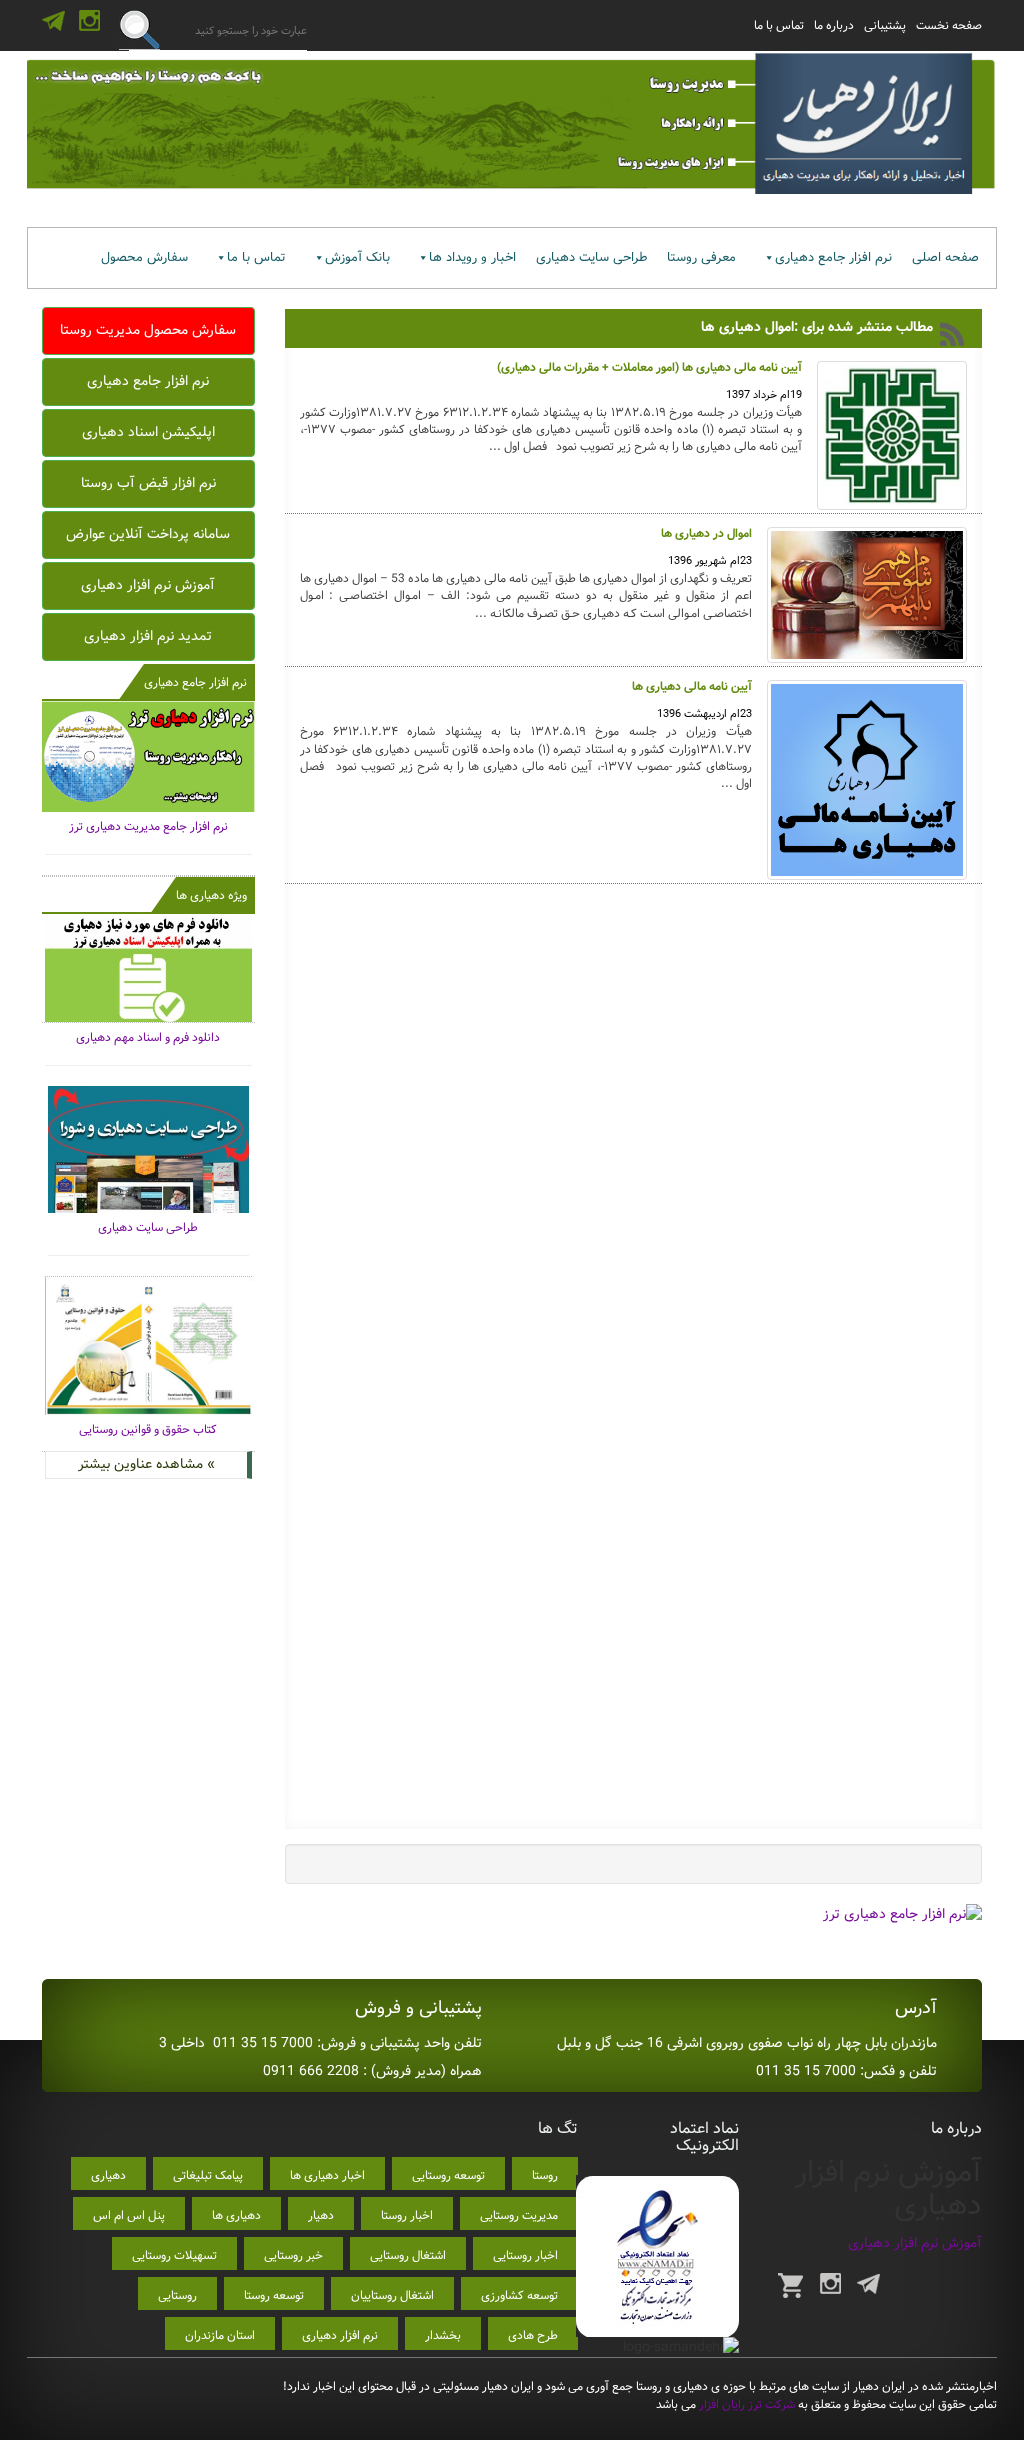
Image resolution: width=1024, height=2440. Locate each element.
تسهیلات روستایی (174, 2255)
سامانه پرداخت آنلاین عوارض (148, 534)
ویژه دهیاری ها (211, 895)
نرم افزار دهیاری (340, 2335)
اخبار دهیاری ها (327, 2175)
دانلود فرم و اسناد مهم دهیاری (148, 1037)
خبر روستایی (293, 2255)
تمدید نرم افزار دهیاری (148, 636)
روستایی (177, 2295)
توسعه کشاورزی (519, 2295)
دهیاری (108, 2175)
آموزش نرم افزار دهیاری (148, 585)
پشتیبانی (885, 25)
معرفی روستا (701, 257)
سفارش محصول (144, 257)
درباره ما (834, 25)
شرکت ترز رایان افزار (745, 2404)
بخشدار (443, 2335)
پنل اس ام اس (129, 2215)
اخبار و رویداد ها (472, 257)
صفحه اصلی (945, 257)
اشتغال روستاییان (392, 2295)
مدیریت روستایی (519, 2215)
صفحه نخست (949, 25)
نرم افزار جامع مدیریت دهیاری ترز (148, 826)
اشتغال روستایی (408, 2255)
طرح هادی (533, 2335)
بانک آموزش (357, 257)
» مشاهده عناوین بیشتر (146, 1464)
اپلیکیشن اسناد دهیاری (148, 432)
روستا (545, 2175)
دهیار (321, 2215)
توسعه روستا (274, 2295)
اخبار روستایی (525, 2255)
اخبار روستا (407, 2215)
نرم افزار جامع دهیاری (833, 257)
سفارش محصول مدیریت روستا (148, 330)
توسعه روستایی (448, 2175)
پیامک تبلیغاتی (208, 2175)
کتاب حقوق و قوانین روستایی (148, 1429)
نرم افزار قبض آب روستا (148, 483)
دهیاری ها (236, 2215)
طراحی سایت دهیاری (591, 257)
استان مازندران (220, 2335)
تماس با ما (779, 25)
